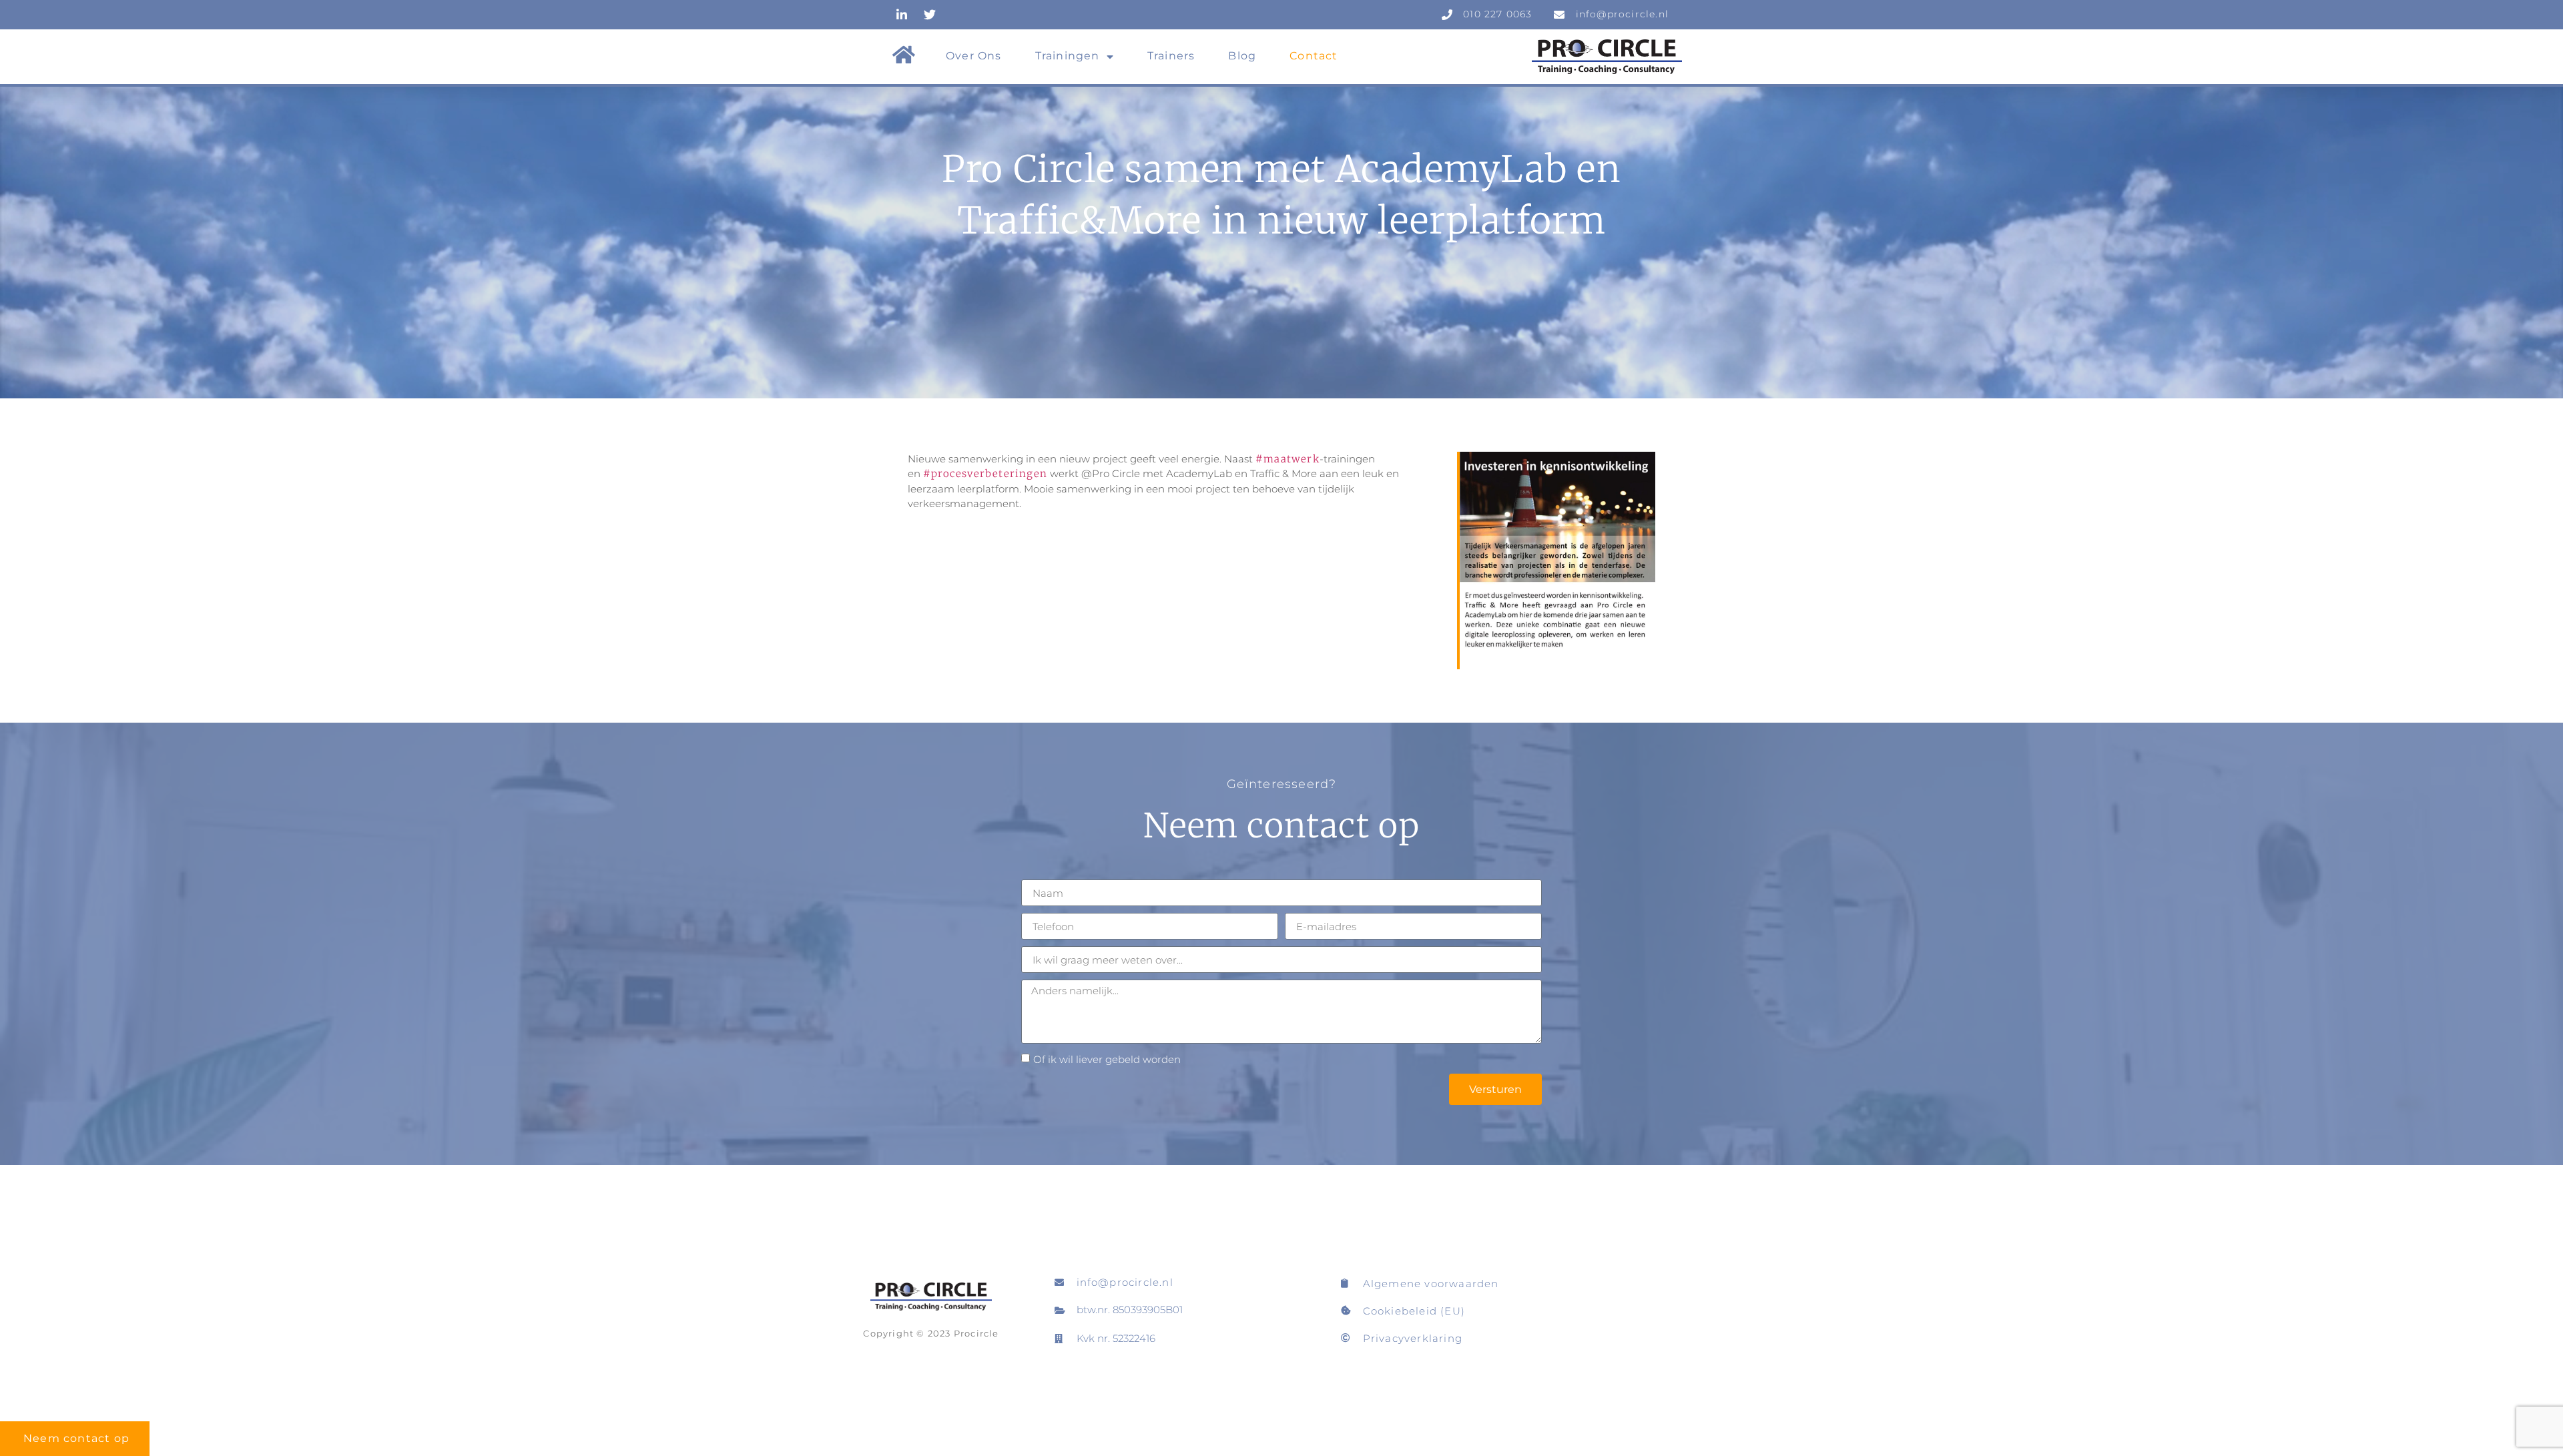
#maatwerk (1288, 459)
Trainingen (1068, 56)
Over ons (974, 56)
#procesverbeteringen (985, 473)
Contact (1314, 56)
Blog (1242, 56)
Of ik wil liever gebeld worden (1107, 1059)
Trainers (1171, 56)
